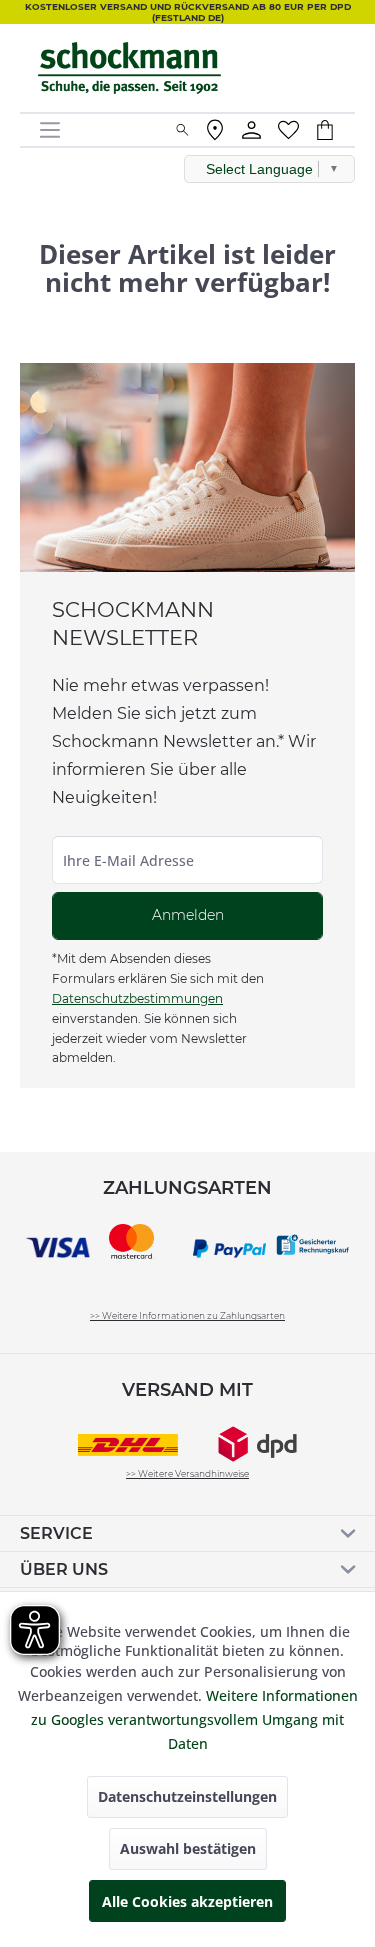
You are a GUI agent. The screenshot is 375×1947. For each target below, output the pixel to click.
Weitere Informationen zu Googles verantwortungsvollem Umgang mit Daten (194, 1719)
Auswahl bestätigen (188, 1848)
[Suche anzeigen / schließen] (182, 130)
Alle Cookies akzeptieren (187, 1901)
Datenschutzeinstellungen (187, 1796)
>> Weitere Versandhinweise (187, 1473)
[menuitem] (100, 130)
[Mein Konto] (251, 130)
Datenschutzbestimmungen (137, 998)
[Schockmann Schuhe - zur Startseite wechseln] (129, 68)
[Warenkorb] (335, 130)
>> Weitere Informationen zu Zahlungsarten (187, 1315)
